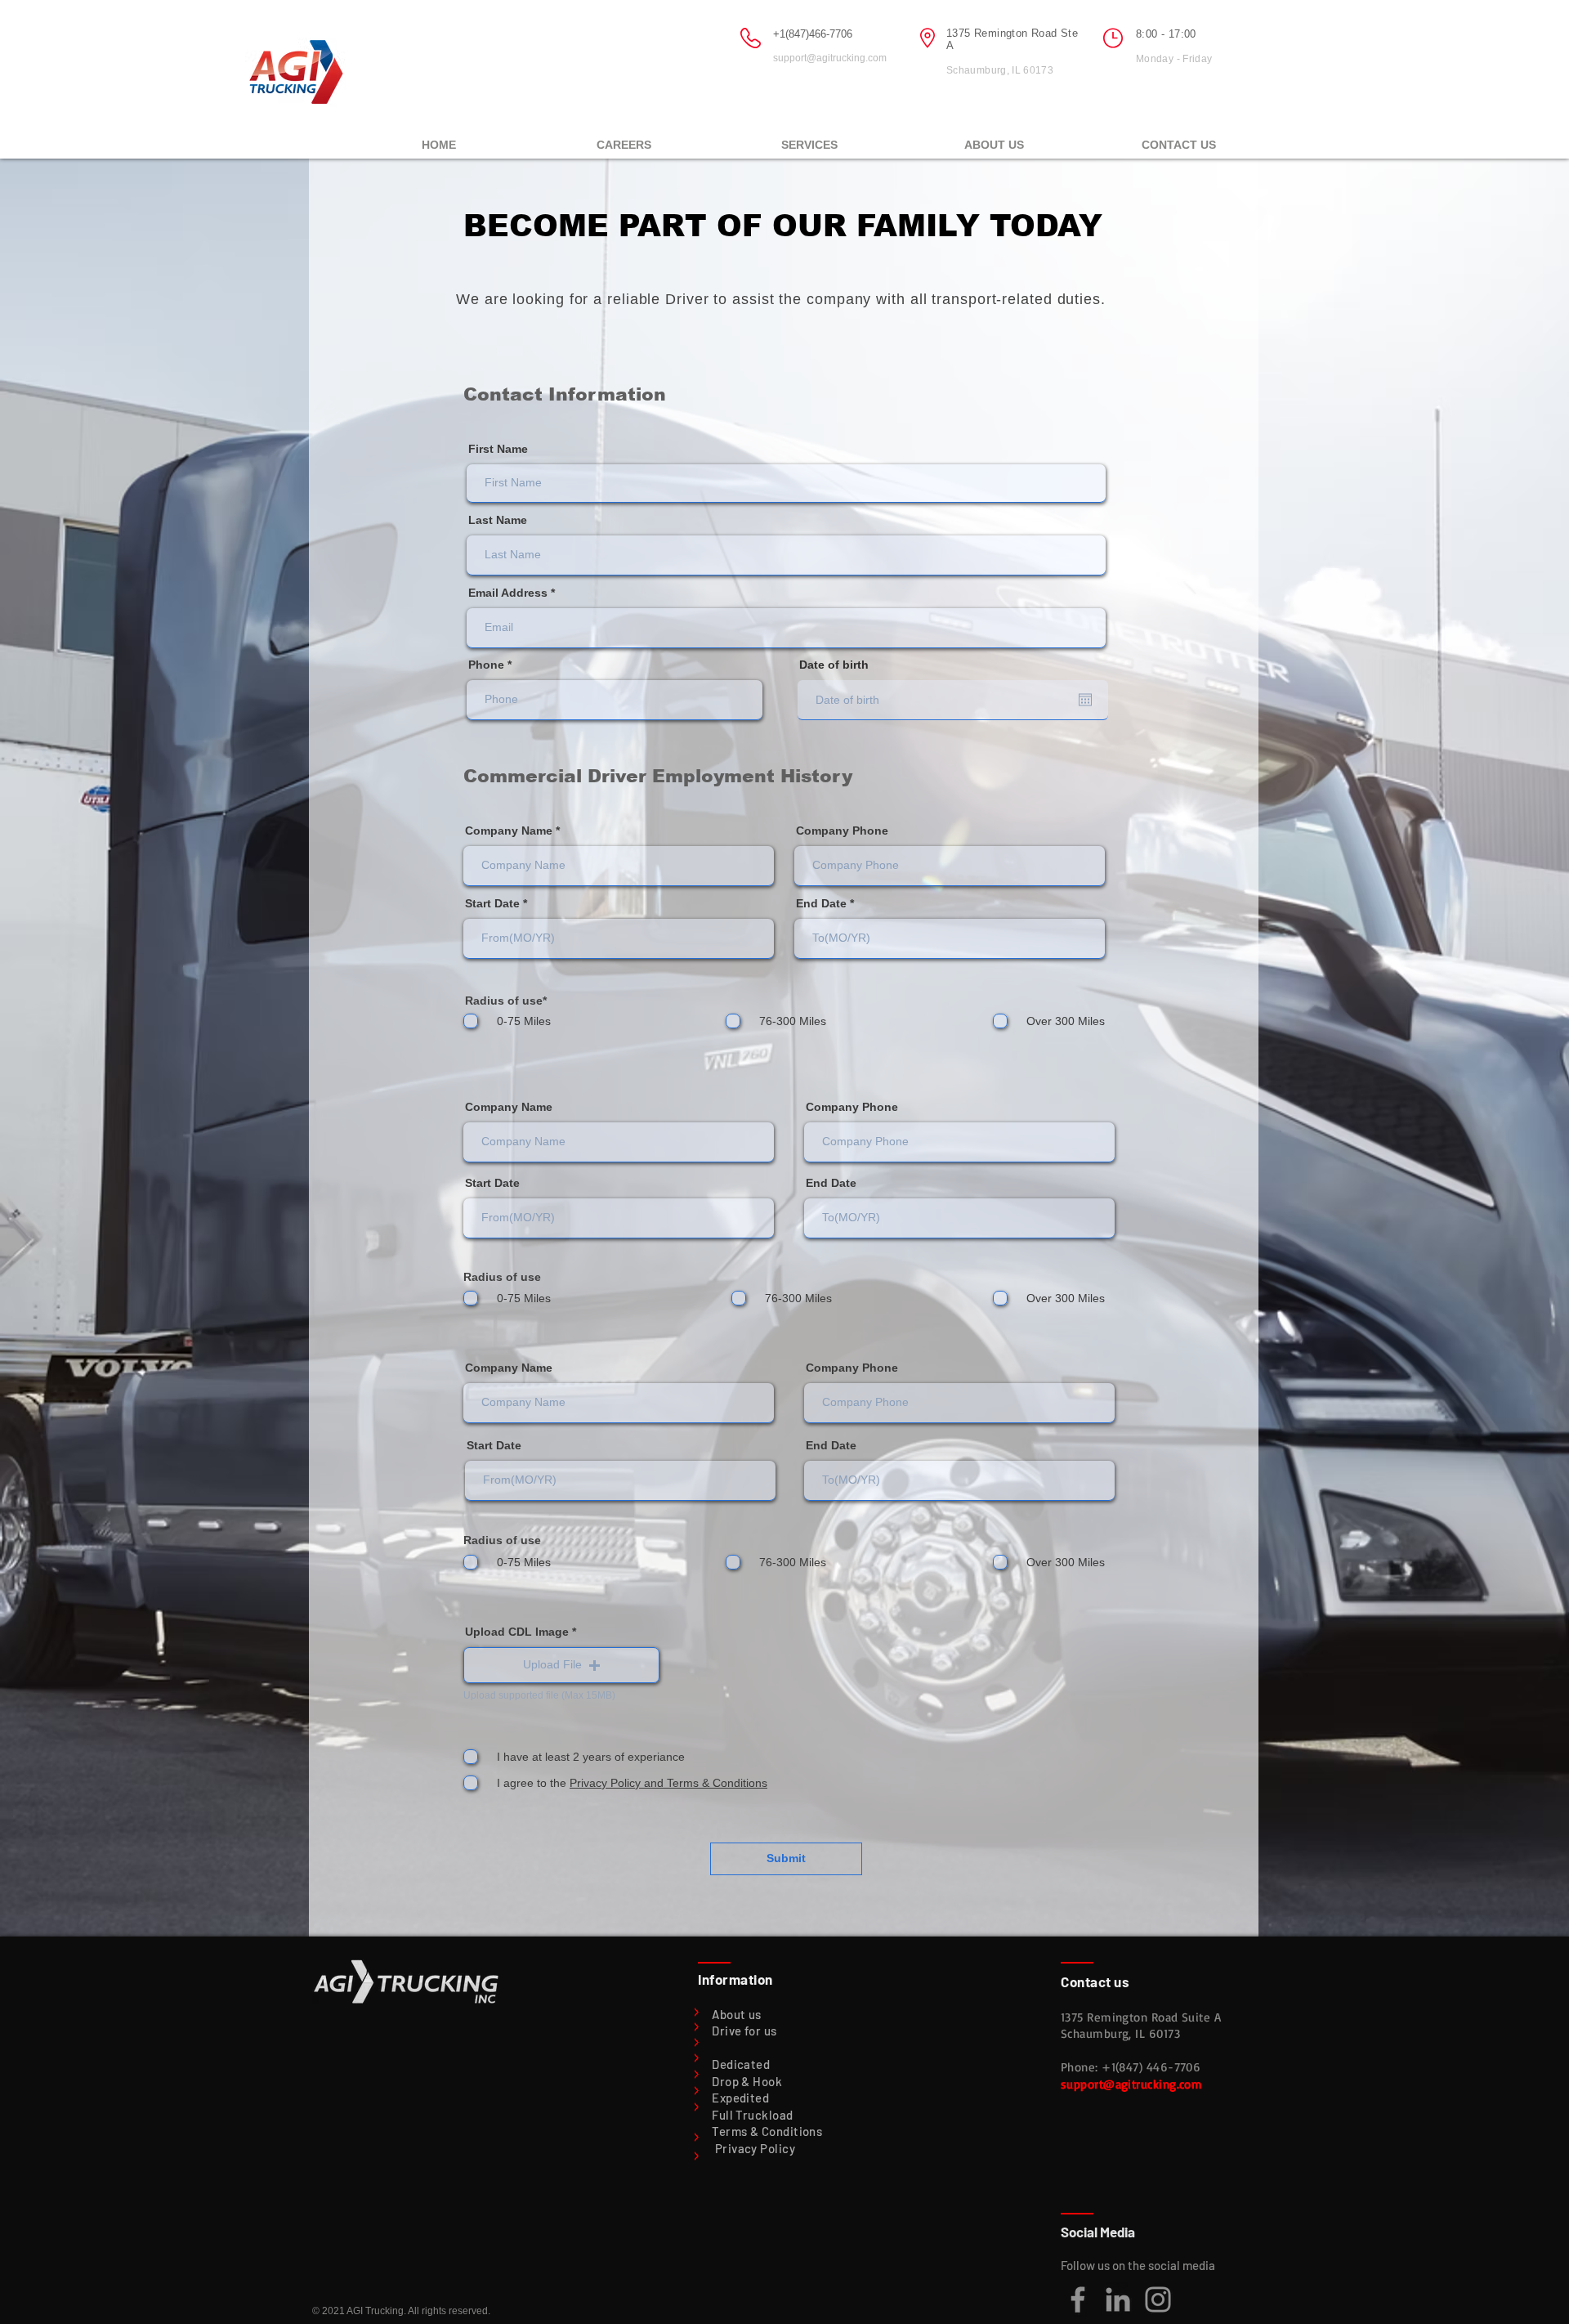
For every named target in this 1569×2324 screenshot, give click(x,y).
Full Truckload (752, 2115)
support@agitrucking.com (830, 58)
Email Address (508, 593)
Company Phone (842, 831)
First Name (498, 449)
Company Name (509, 831)
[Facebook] (1078, 2299)
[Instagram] (1158, 2299)
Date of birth (841, 665)
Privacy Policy (755, 2148)
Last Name (498, 520)
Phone (486, 665)
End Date (821, 903)
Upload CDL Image (517, 1632)
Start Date (492, 903)
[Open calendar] (1085, 700)
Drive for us (744, 2031)
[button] (809, 137)
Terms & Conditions (767, 2131)
